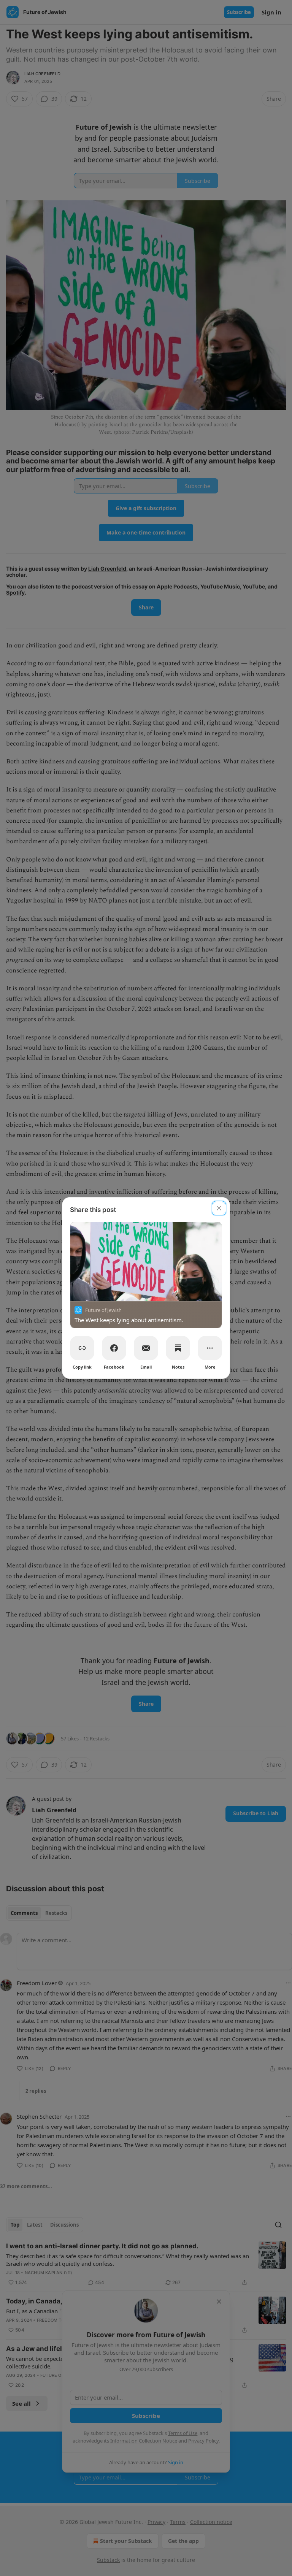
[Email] (146, 1348)
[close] (219, 1208)
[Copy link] (82, 1348)
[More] (210, 1348)
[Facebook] (114, 1348)
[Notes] (178, 1348)
